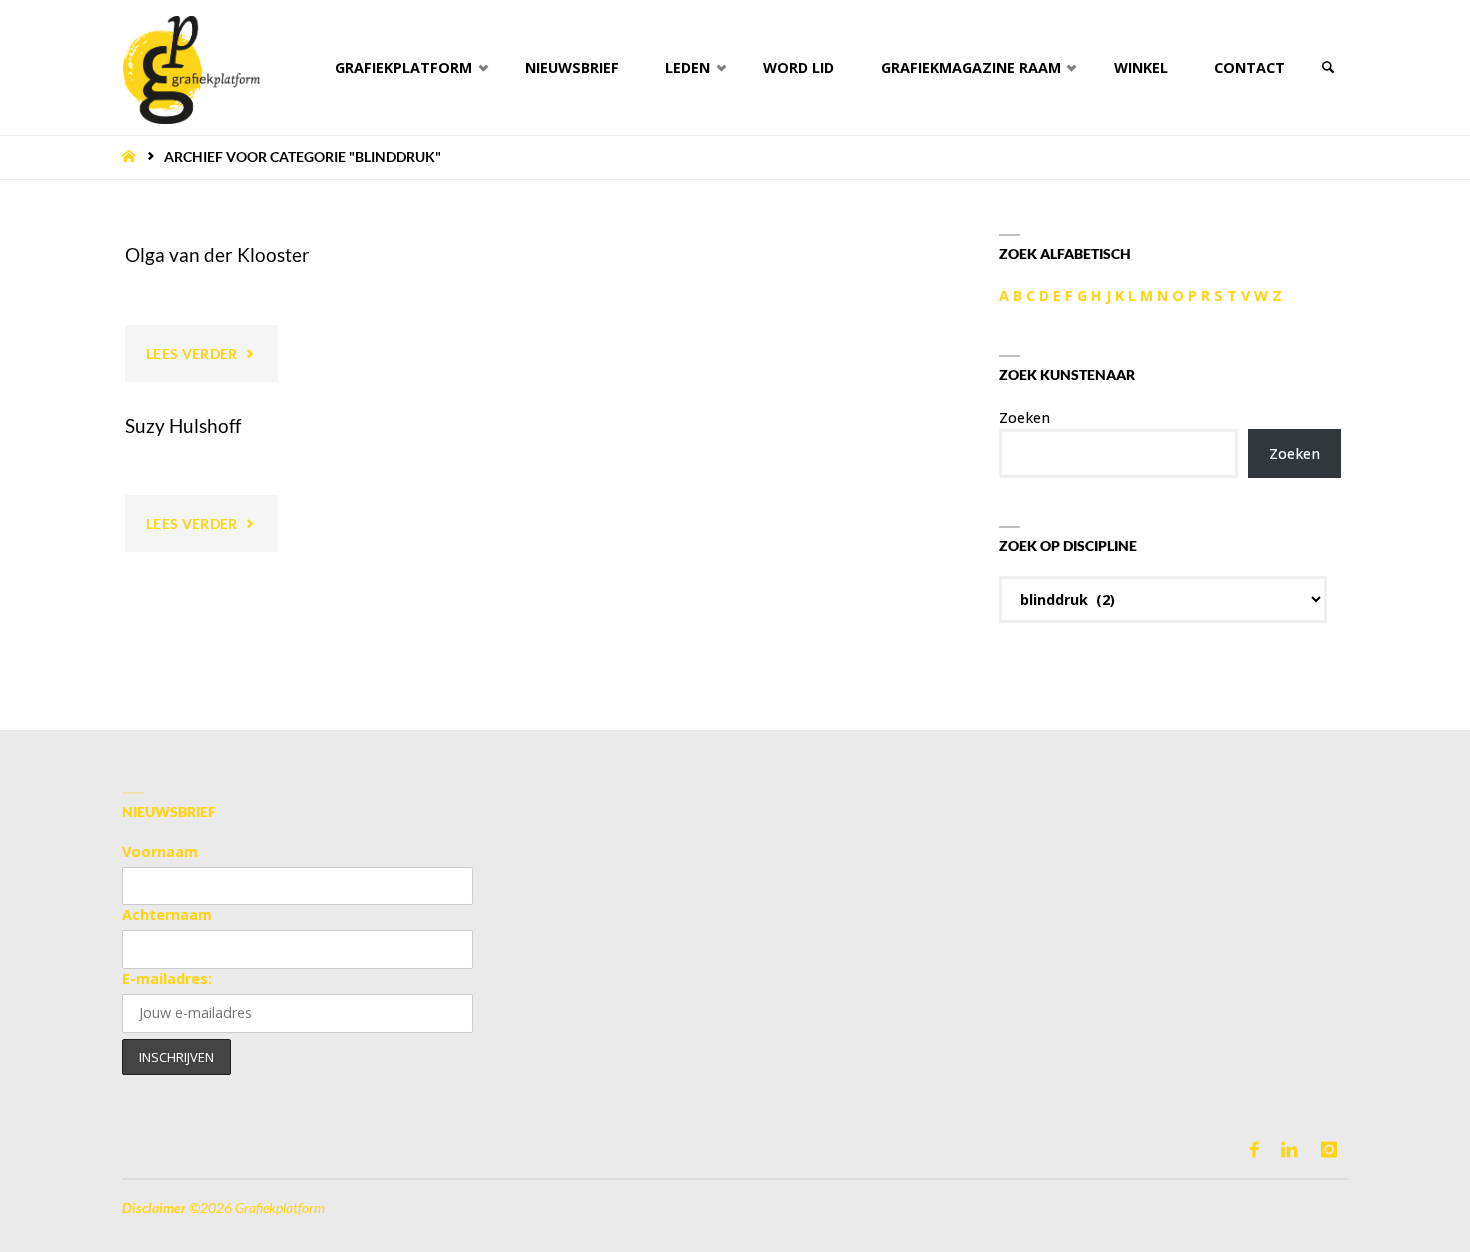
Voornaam (160, 851)
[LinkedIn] (1289, 1149)
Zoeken (1024, 417)
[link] (1327, 67)
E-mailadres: (167, 978)
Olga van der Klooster (217, 254)
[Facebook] (1254, 1149)
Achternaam (167, 914)
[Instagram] (1329, 1149)
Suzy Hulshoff (183, 425)
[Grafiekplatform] (191, 67)
